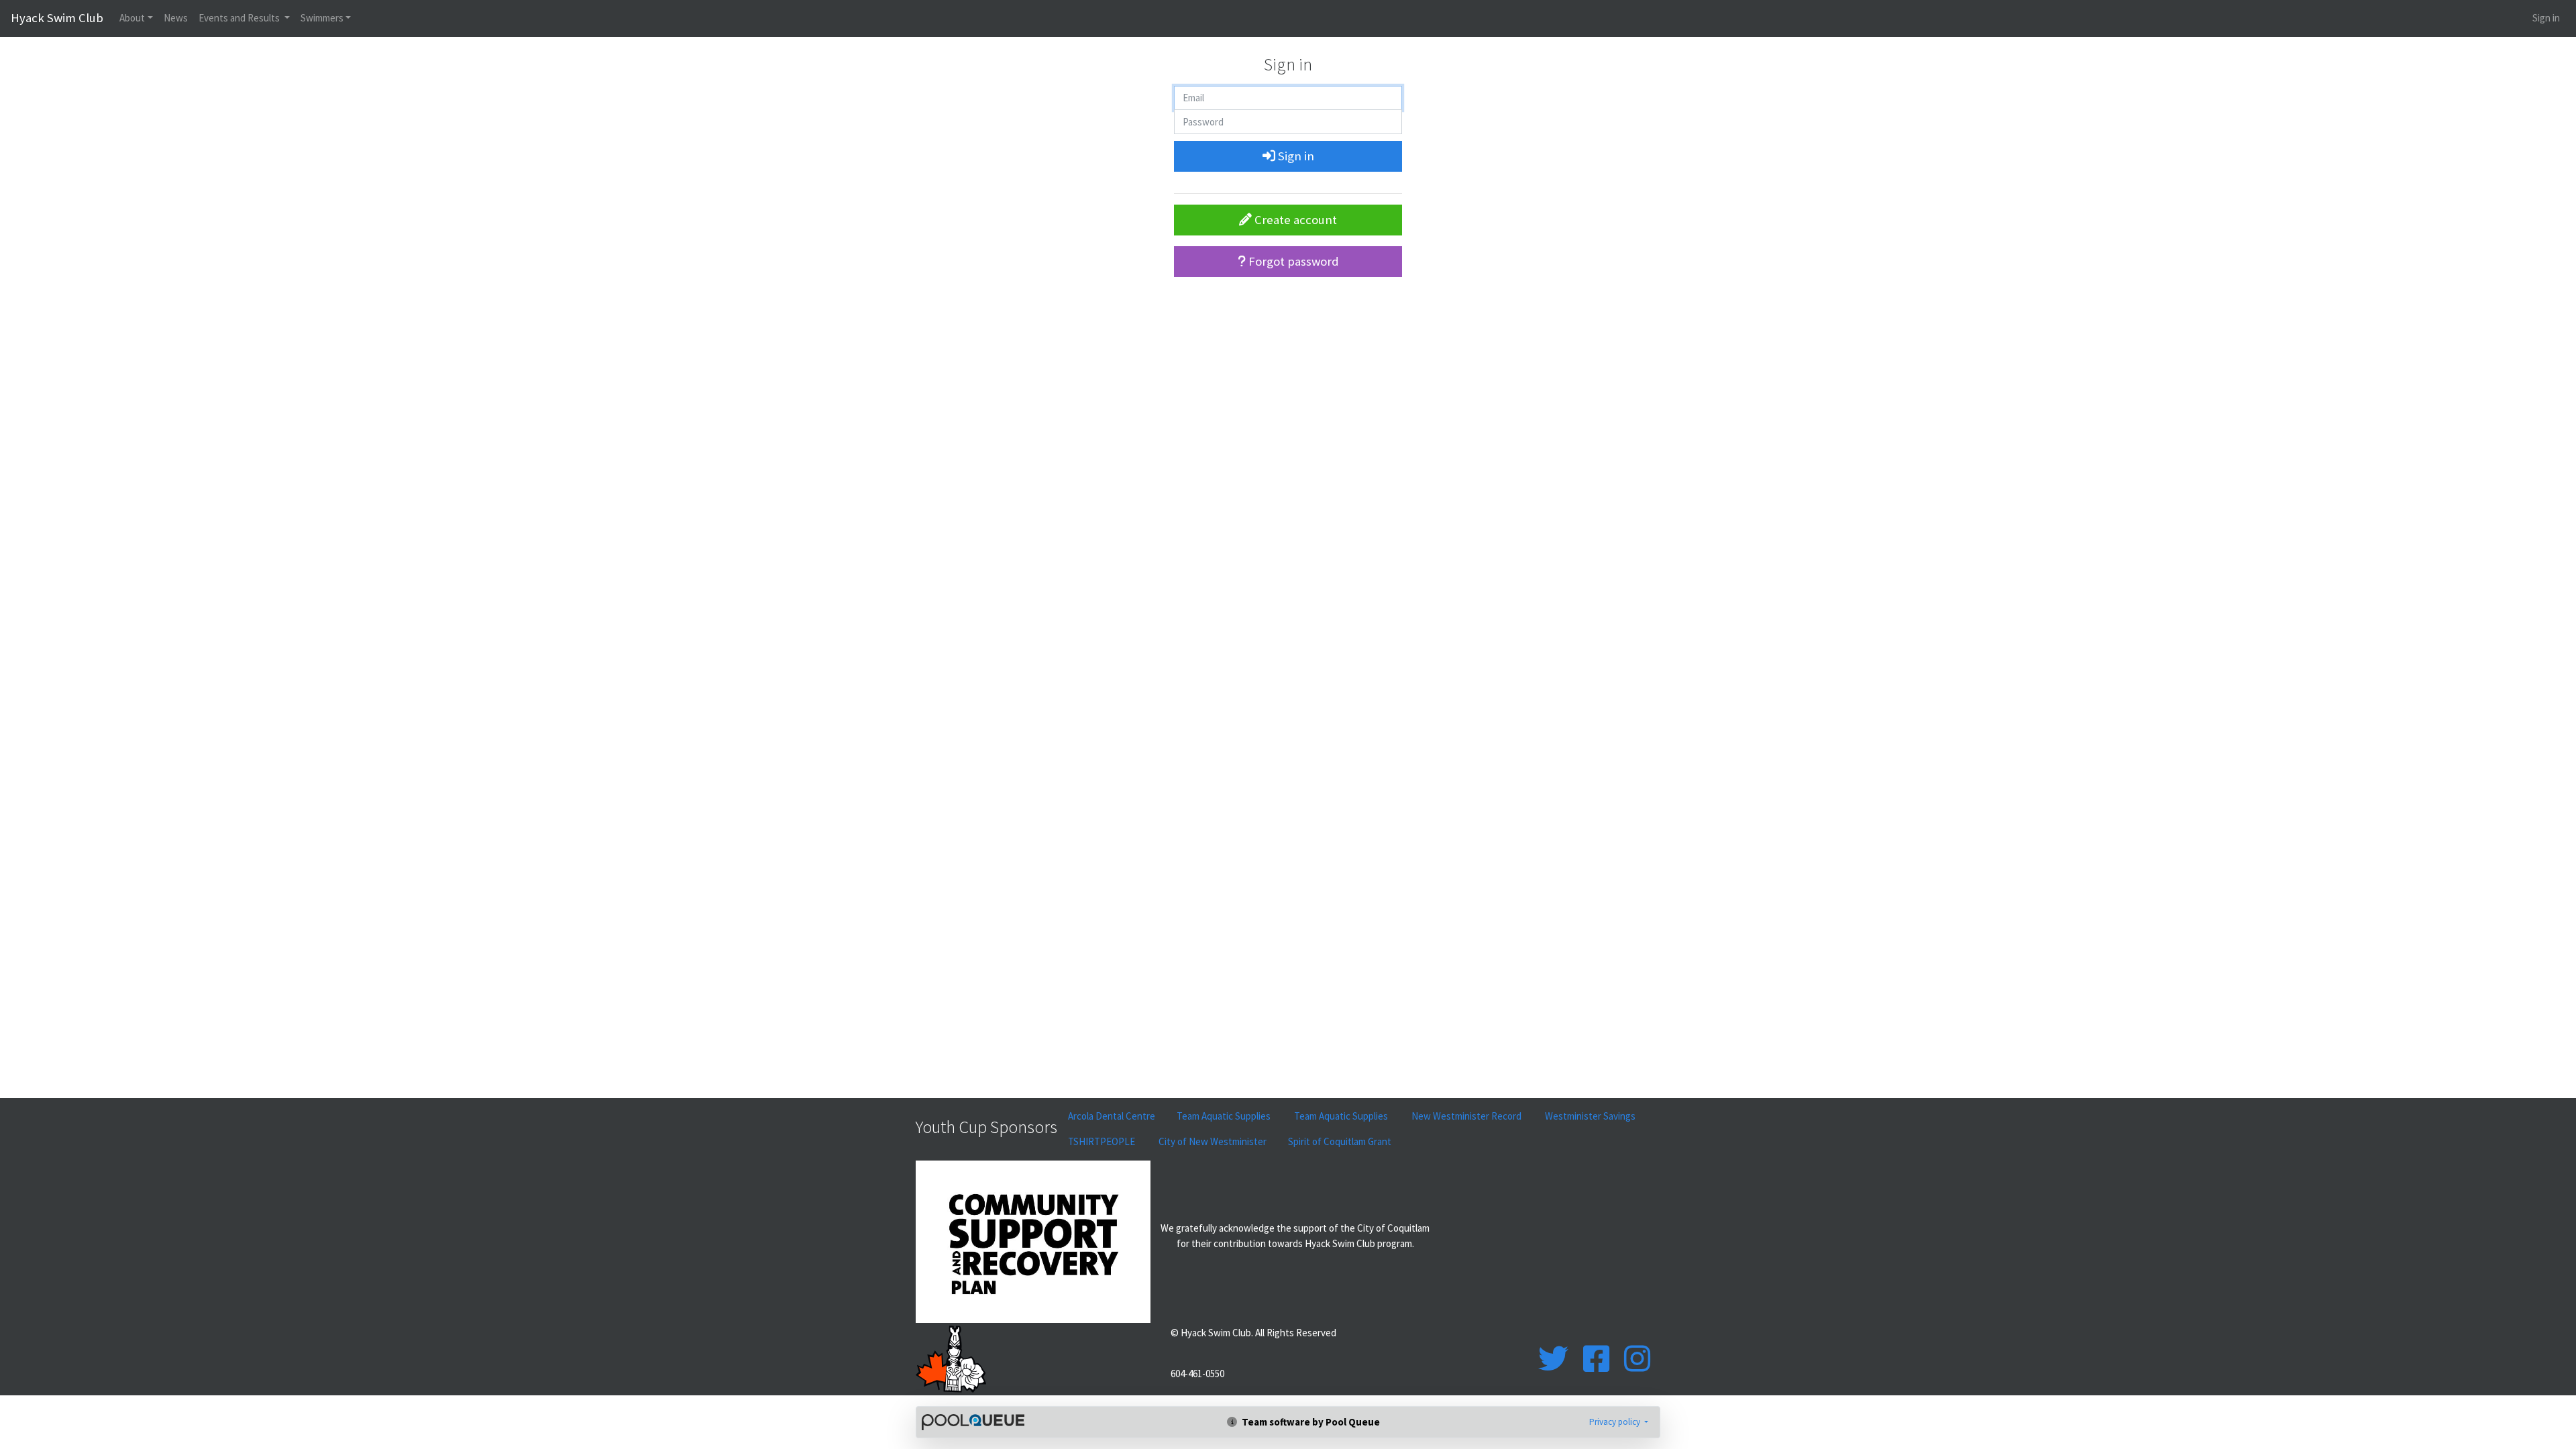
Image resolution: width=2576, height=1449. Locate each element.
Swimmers (322, 18)
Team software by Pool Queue (1310, 1422)
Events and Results (240, 18)
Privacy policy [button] (1616, 1422)
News (176, 18)
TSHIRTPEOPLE (1103, 1141)
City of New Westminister (1213, 1141)
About (132, 18)
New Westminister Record (1467, 1116)
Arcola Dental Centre (1112, 1116)
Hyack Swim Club (57, 18)
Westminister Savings (1591, 1116)
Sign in (2546, 18)
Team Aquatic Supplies (1225, 1116)
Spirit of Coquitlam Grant (1340, 1141)
